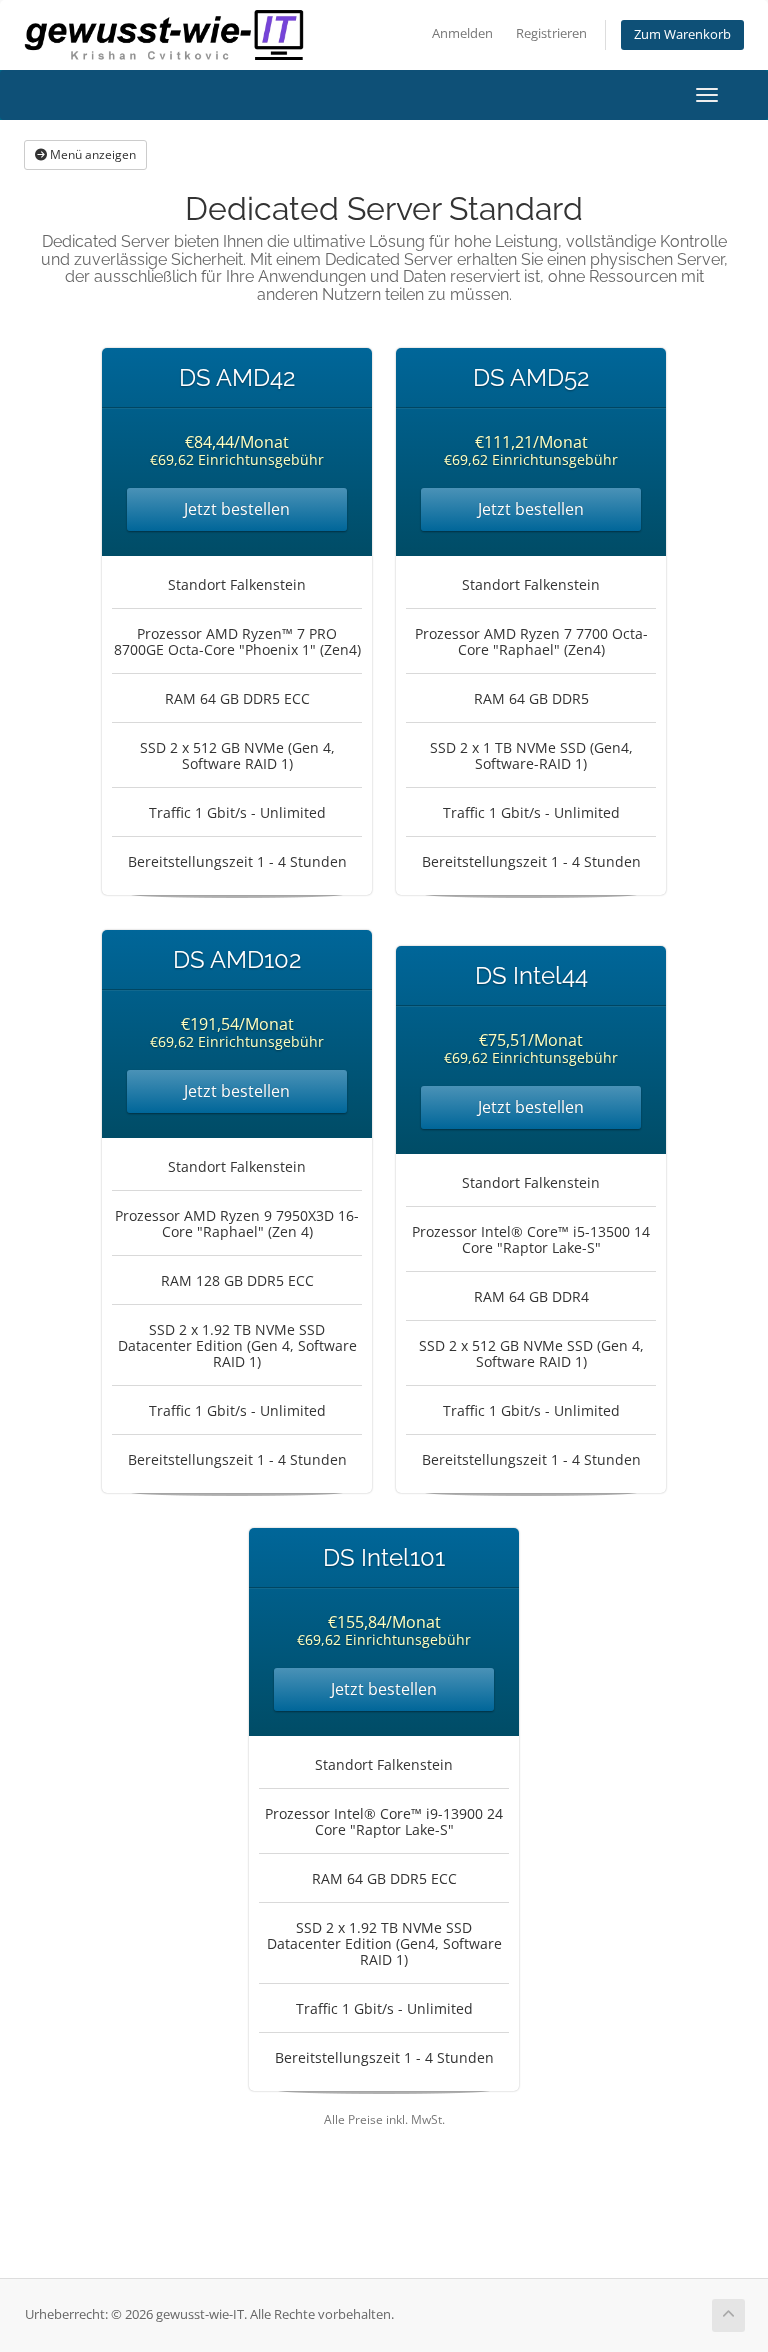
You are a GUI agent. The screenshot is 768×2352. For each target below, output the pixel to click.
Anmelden (462, 33)
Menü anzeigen (91, 154)
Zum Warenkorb (682, 34)
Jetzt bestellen (237, 509)
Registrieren (551, 33)
